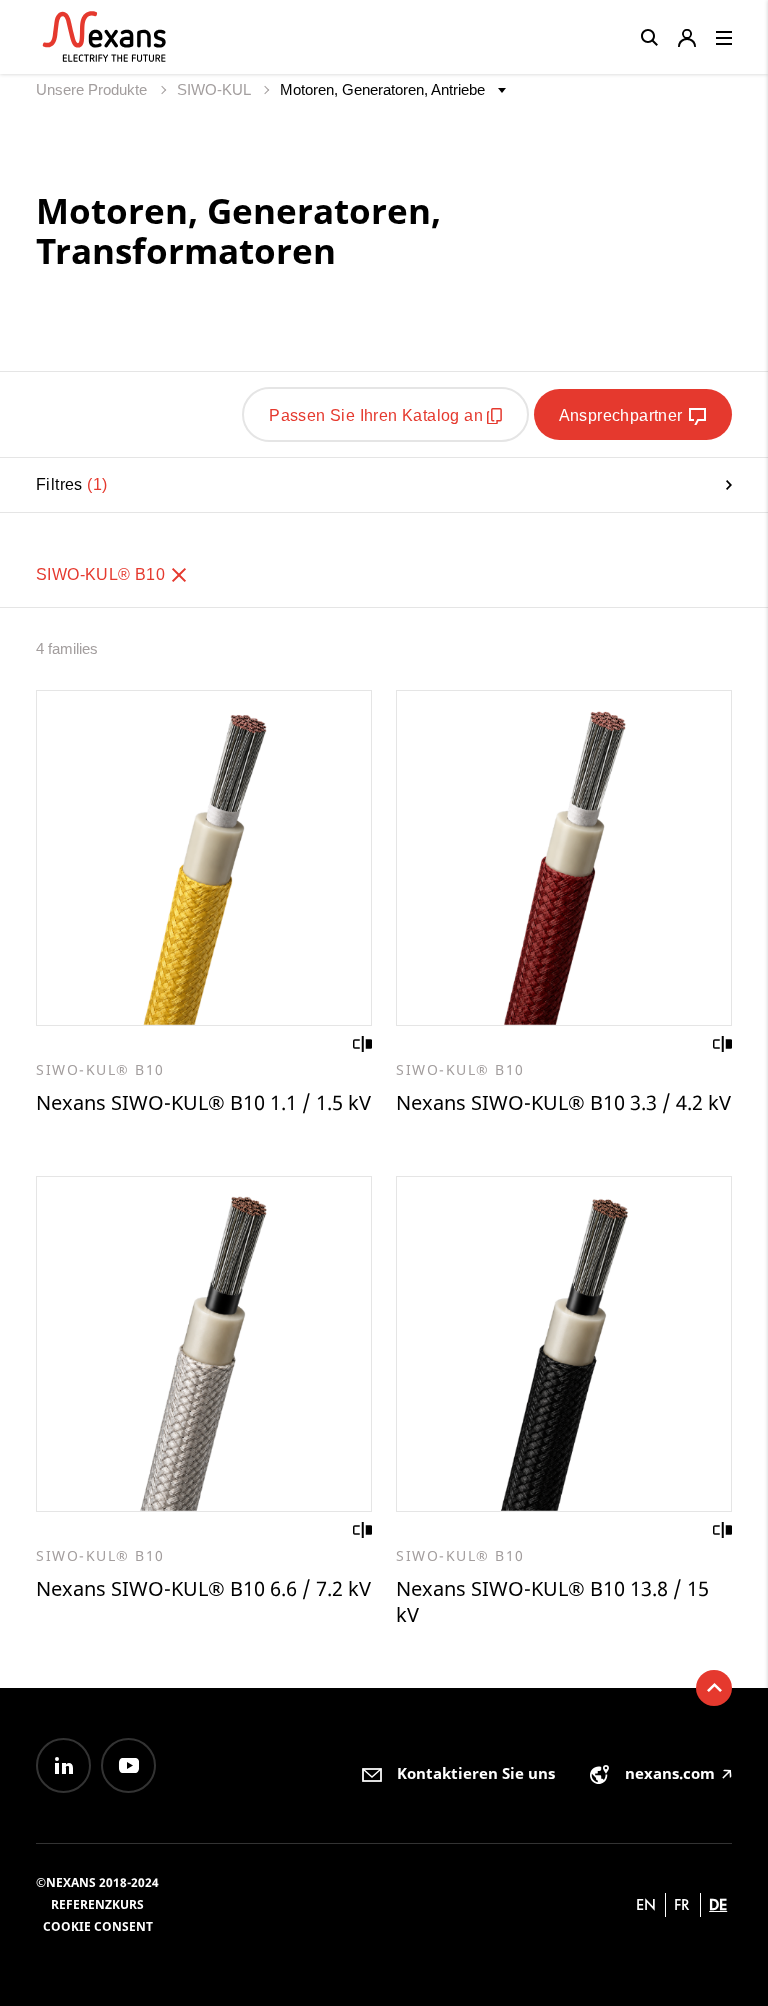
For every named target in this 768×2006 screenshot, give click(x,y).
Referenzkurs (97, 1904)
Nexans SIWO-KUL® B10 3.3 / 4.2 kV (563, 1102)
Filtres (69, 484)
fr (682, 1904)
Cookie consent (98, 1926)
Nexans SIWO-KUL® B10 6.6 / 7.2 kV (203, 1588)
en (646, 1904)
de (718, 1904)
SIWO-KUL (215, 89)
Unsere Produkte (93, 89)
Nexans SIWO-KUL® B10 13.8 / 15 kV (552, 1601)
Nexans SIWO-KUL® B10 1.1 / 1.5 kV (203, 1102)
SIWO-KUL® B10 (103, 574)
